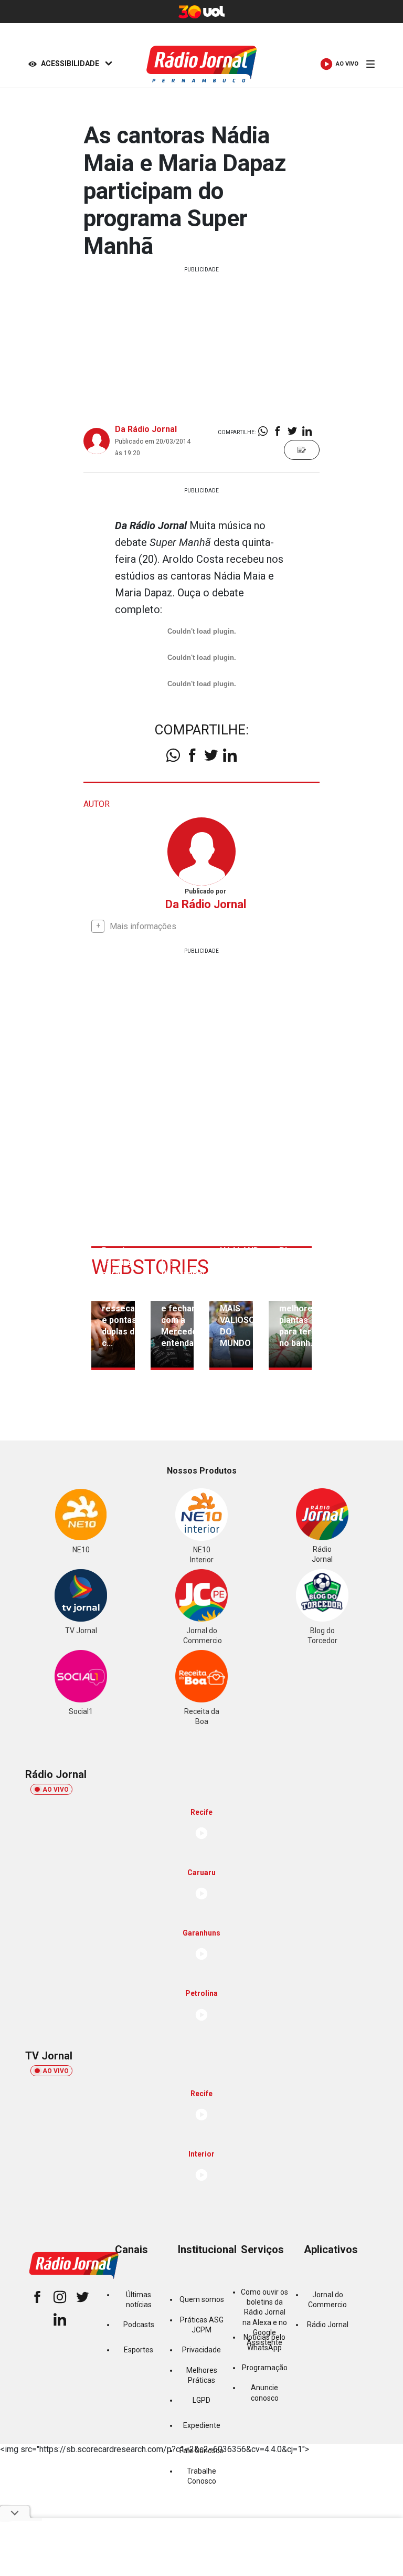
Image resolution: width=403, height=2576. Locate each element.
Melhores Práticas (202, 2375)
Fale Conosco (201, 2451)
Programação (265, 2368)
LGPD (201, 2400)
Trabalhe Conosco (201, 2476)
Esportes (139, 2350)
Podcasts (139, 2325)
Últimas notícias (139, 2300)
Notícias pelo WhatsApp (264, 2342)
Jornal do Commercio (327, 2300)
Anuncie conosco (265, 2393)
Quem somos (202, 2299)
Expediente (202, 2425)
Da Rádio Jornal (146, 429)
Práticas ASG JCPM (202, 2325)
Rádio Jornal (328, 2325)
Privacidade (201, 2350)
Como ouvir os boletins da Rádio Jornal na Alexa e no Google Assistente (264, 2318)
